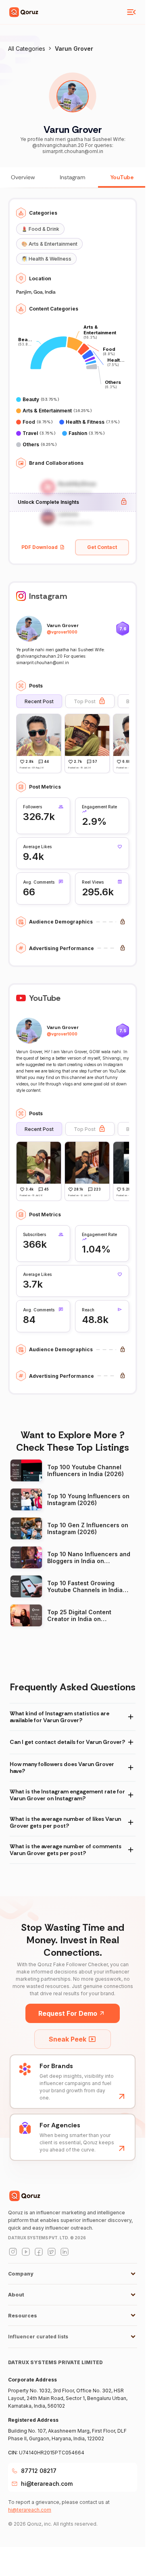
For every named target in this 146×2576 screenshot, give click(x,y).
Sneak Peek (68, 2039)
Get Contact (102, 547)
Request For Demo (68, 2013)
